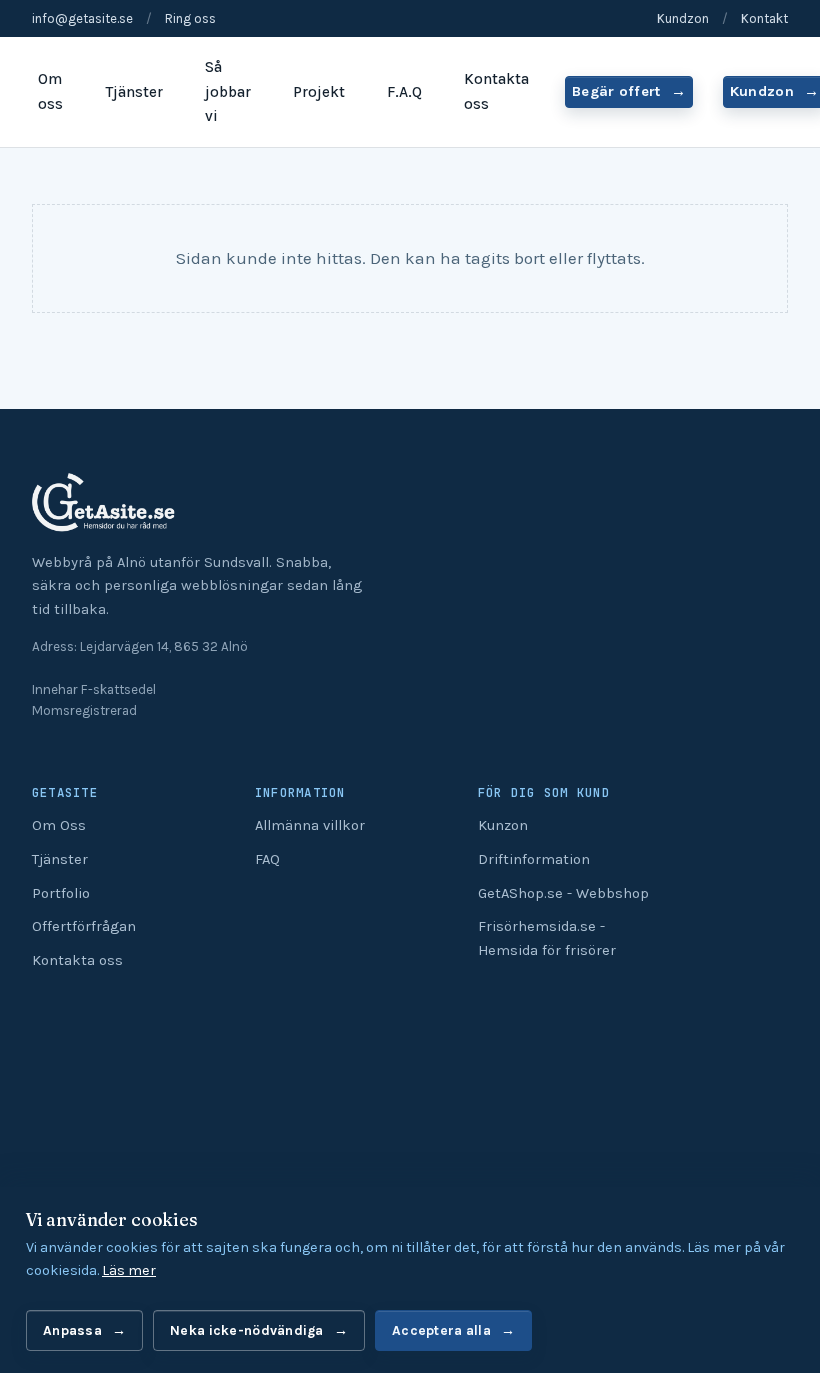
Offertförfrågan (84, 926)
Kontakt (764, 18)
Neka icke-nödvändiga (247, 1330)
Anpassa (72, 1330)
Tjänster (134, 92)
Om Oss (59, 825)
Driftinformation (534, 859)
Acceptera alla (441, 1330)
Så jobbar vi (228, 91)
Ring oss (190, 18)
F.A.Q (404, 92)
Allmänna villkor (310, 825)
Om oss (50, 91)
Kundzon (683, 18)
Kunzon (503, 825)
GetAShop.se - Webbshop (563, 893)
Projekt (319, 92)
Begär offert (616, 91)
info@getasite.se (82, 18)
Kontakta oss (496, 91)
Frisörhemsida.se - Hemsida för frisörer (547, 938)
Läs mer (129, 1270)
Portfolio (61, 893)
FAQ (267, 859)
